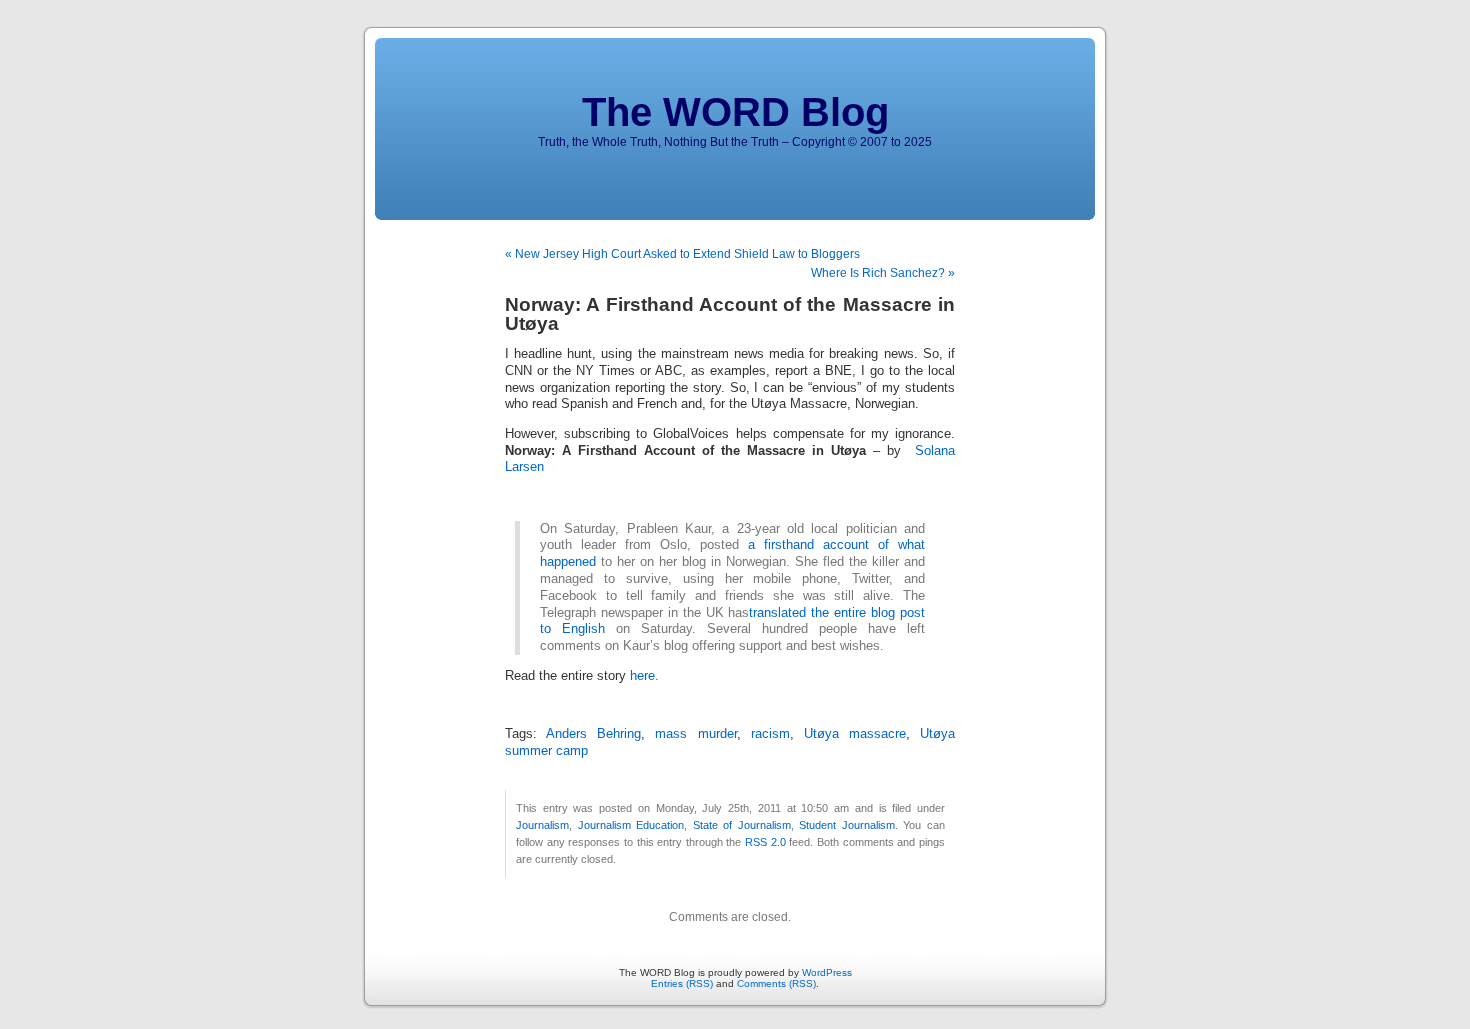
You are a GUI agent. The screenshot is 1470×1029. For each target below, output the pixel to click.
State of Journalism (742, 825)
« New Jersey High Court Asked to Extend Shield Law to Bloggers (682, 254)
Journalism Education (631, 825)
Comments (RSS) (776, 983)
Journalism (542, 825)
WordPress (827, 972)
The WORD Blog (735, 112)
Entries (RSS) (682, 983)
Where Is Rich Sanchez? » (883, 273)
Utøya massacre (855, 734)
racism (770, 734)
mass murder (695, 734)
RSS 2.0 (765, 842)
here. (644, 676)
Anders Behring (593, 734)
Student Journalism (847, 825)
